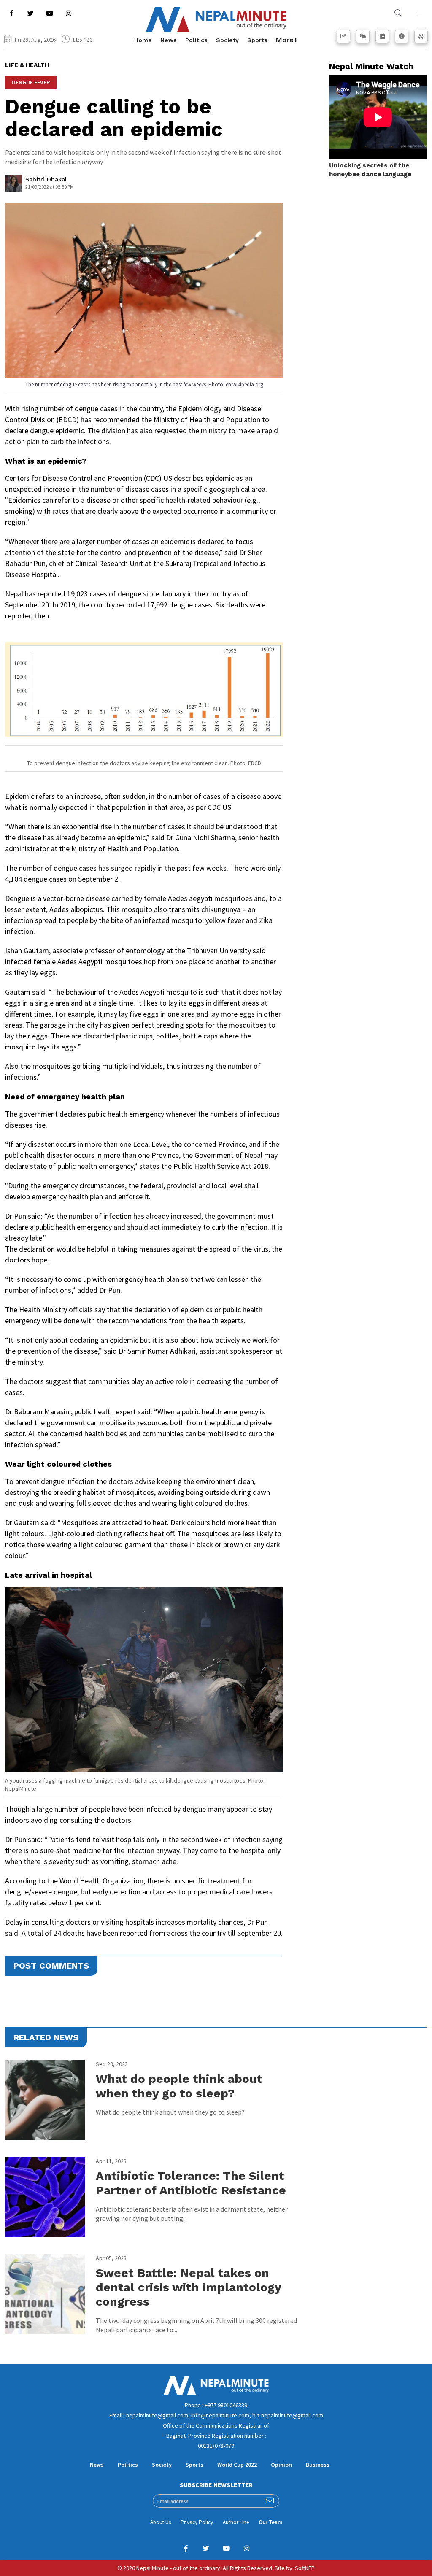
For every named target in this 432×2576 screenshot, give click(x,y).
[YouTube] (49, 13)
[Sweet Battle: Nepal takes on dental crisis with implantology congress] (45, 2294)
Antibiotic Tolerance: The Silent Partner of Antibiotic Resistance (191, 2183)
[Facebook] (11, 13)
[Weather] (363, 36)
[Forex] (402, 36)
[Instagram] (68, 13)
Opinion (281, 2465)
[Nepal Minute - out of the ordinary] (216, 2393)
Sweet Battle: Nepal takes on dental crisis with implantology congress (188, 2287)
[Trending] (343, 36)
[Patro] (382, 36)
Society (227, 40)
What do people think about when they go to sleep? (179, 2086)
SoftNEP (305, 2568)
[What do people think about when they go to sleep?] (45, 2100)
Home (143, 40)
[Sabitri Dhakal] (13, 186)
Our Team (270, 2522)
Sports (257, 40)
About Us (161, 2522)
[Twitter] (30, 13)
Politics (196, 40)
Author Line (236, 2522)
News (169, 40)
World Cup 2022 (237, 2465)
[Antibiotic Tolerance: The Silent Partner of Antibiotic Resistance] (45, 2197)
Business (318, 2465)
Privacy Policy (197, 2522)
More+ (287, 40)
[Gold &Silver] (421, 36)
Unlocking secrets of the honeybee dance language (370, 170)
